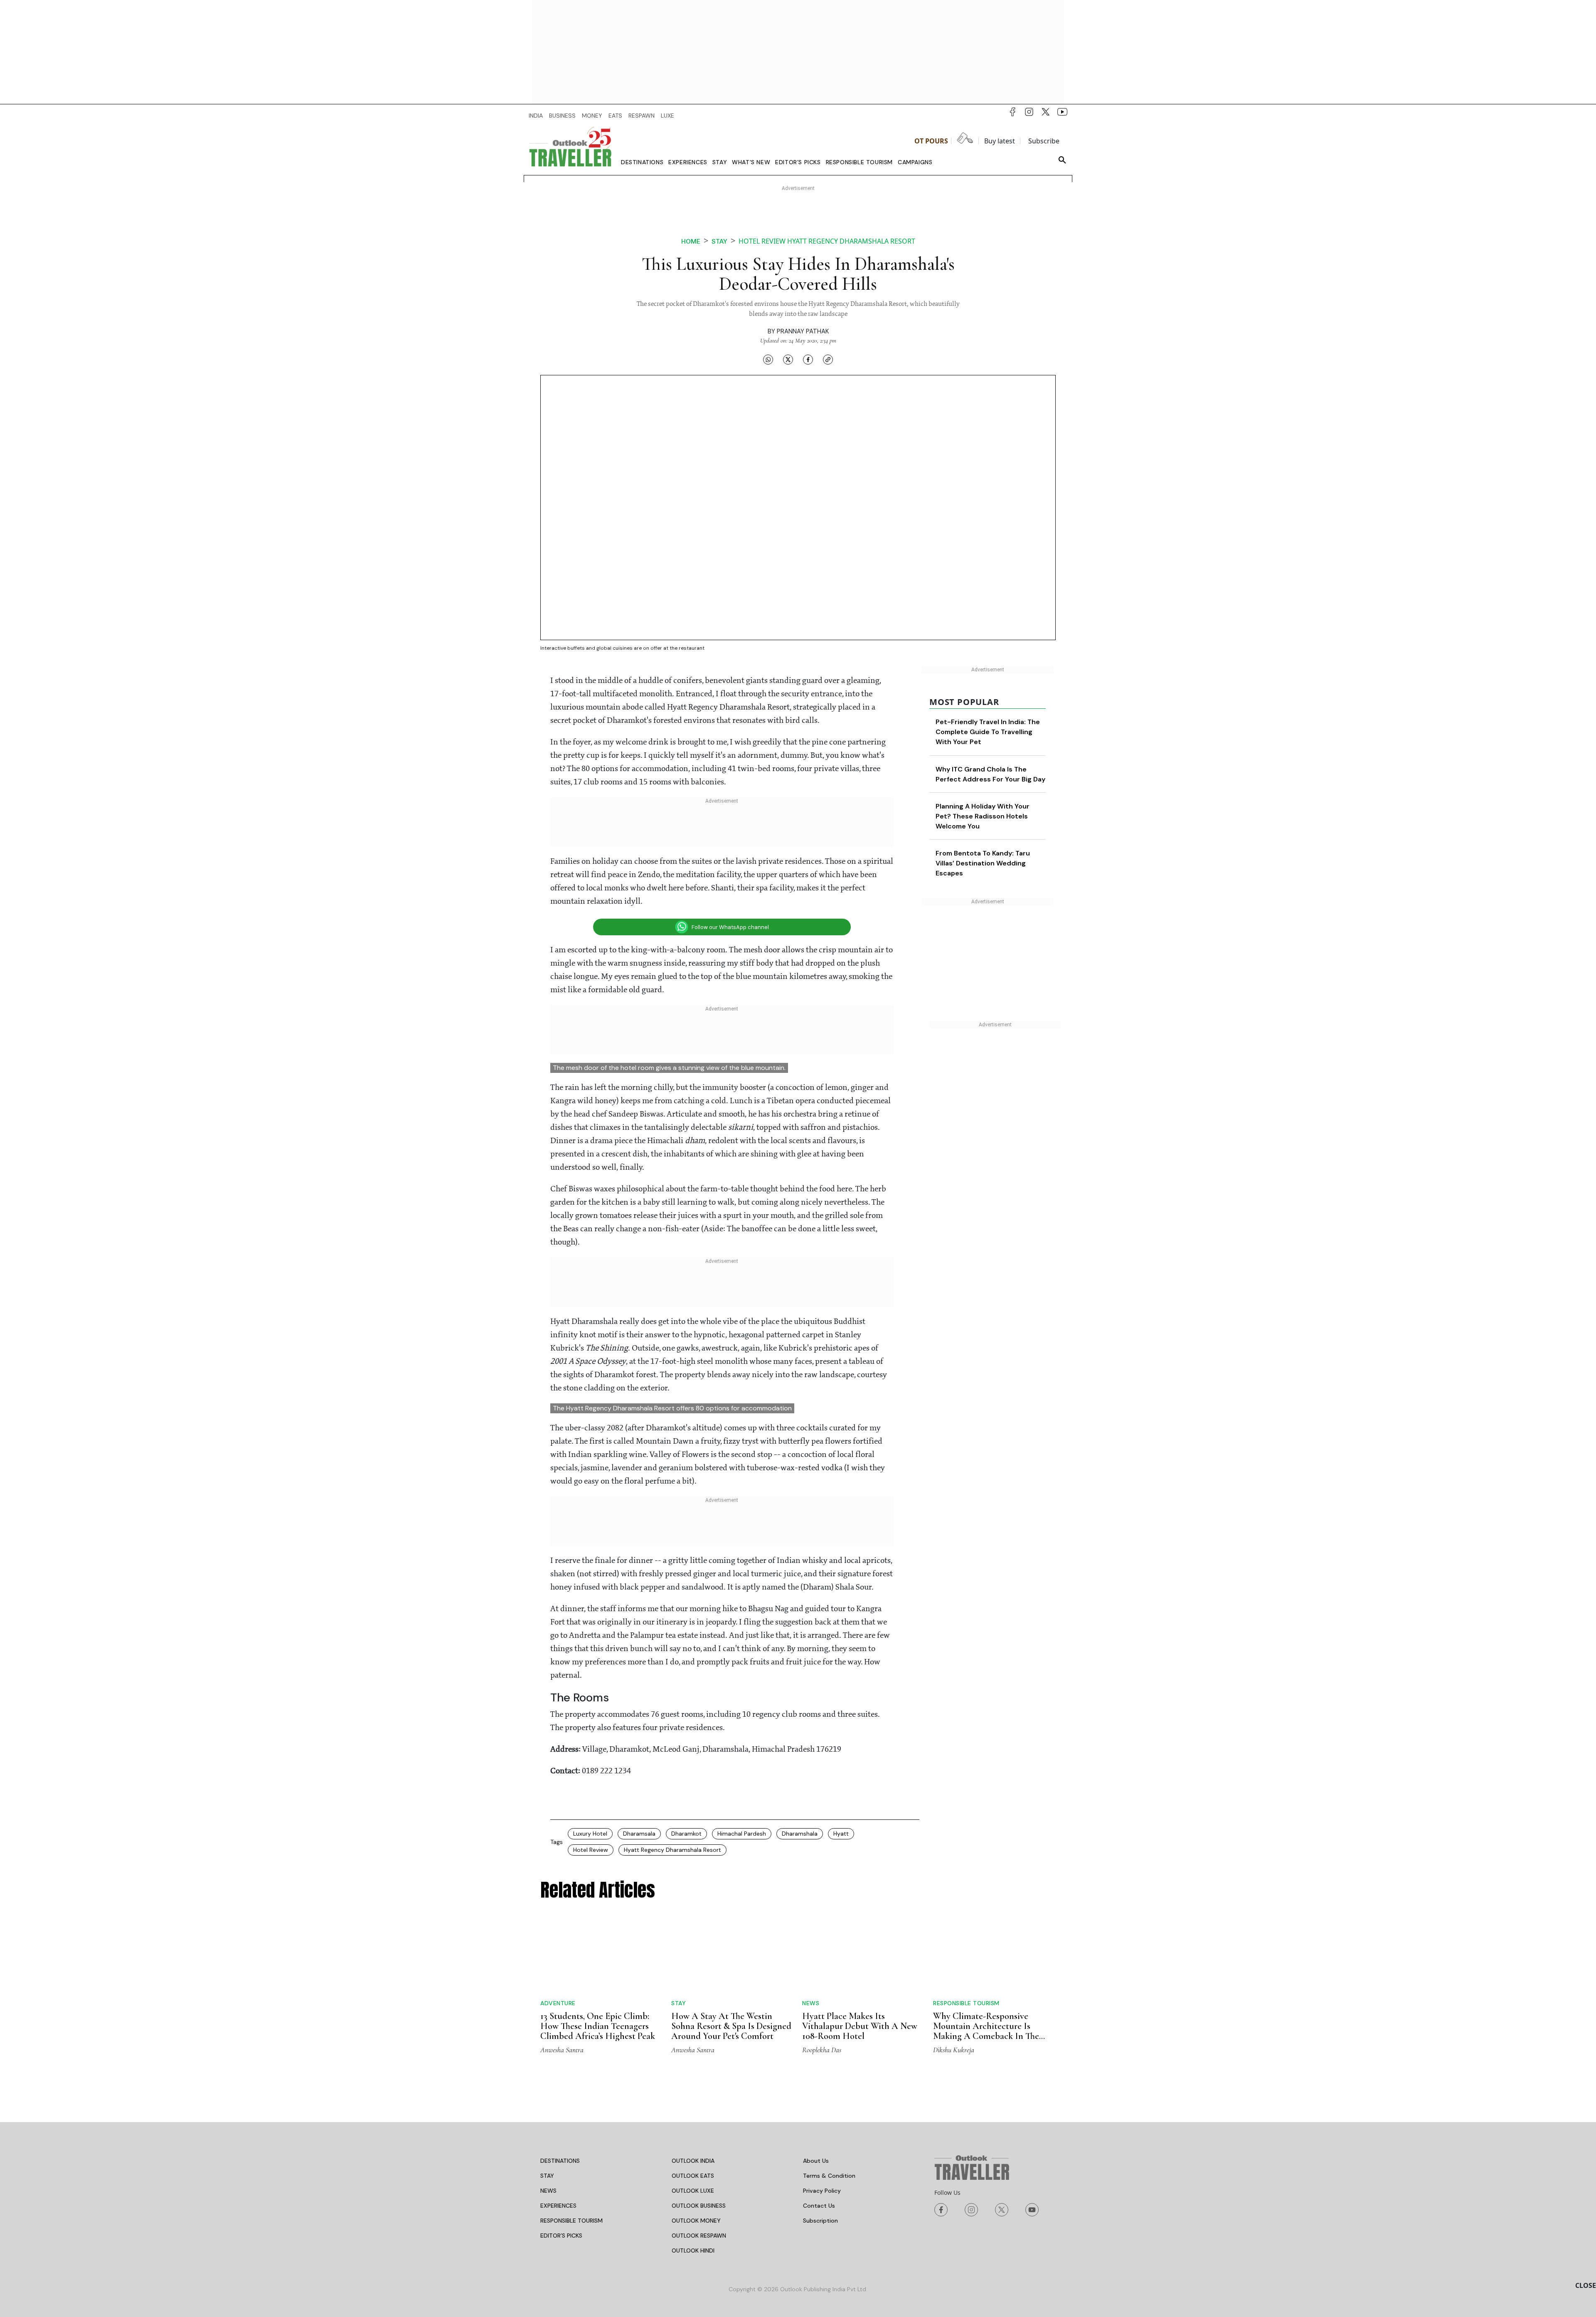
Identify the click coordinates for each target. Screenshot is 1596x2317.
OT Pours (931, 141)
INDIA (536, 116)
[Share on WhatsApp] (768, 360)
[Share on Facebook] (808, 360)
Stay (720, 162)
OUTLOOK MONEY (696, 2221)
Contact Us (819, 2206)
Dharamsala (639, 1834)
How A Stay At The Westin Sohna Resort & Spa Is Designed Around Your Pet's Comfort (731, 2026)
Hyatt (841, 1834)
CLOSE (1586, 2285)
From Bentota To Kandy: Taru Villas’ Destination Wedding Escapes (983, 863)
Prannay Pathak (803, 331)
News (811, 2003)
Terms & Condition (829, 2176)
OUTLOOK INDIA (693, 2161)
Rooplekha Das (822, 2050)
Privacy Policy (822, 2191)
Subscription (820, 2221)
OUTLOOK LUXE (693, 2191)
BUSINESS (562, 116)
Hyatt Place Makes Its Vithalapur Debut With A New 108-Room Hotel (860, 2026)
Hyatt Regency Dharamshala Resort (672, 1850)
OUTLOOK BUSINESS (699, 2206)
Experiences (688, 162)
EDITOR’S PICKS (561, 2236)
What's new (751, 162)
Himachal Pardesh (742, 1834)
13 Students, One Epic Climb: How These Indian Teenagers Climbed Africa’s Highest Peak (598, 2026)
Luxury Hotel (590, 1834)
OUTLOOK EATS (693, 2176)
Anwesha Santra (562, 2050)
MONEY (592, 116)
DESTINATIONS (560, 2161)
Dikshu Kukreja (954, 2050)
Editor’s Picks (798, 162)
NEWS (548, 2191)
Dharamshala (800, 1834)
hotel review (591, 1850)
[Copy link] (828, 360)
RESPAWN (642, 116)
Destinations (642, 162)
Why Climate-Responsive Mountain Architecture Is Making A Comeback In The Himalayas (986, 2031)
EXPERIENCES (558, 2206)
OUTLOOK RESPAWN (699, 2236)
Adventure (558, 2003)
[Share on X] (788, 360)
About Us (816, 2161)
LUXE (667, 116)
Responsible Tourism (859, 162)
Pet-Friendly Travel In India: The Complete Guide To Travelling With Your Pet (988, 732)
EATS (615, 116)
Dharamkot (686, 1834)
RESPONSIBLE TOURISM (571, 2221)
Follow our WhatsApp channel (730, 927)
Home (691, 241)
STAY (547, 2176)
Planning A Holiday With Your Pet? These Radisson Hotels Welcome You (983, 816)
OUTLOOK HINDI (693, 2250)
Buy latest (1000, 141)
